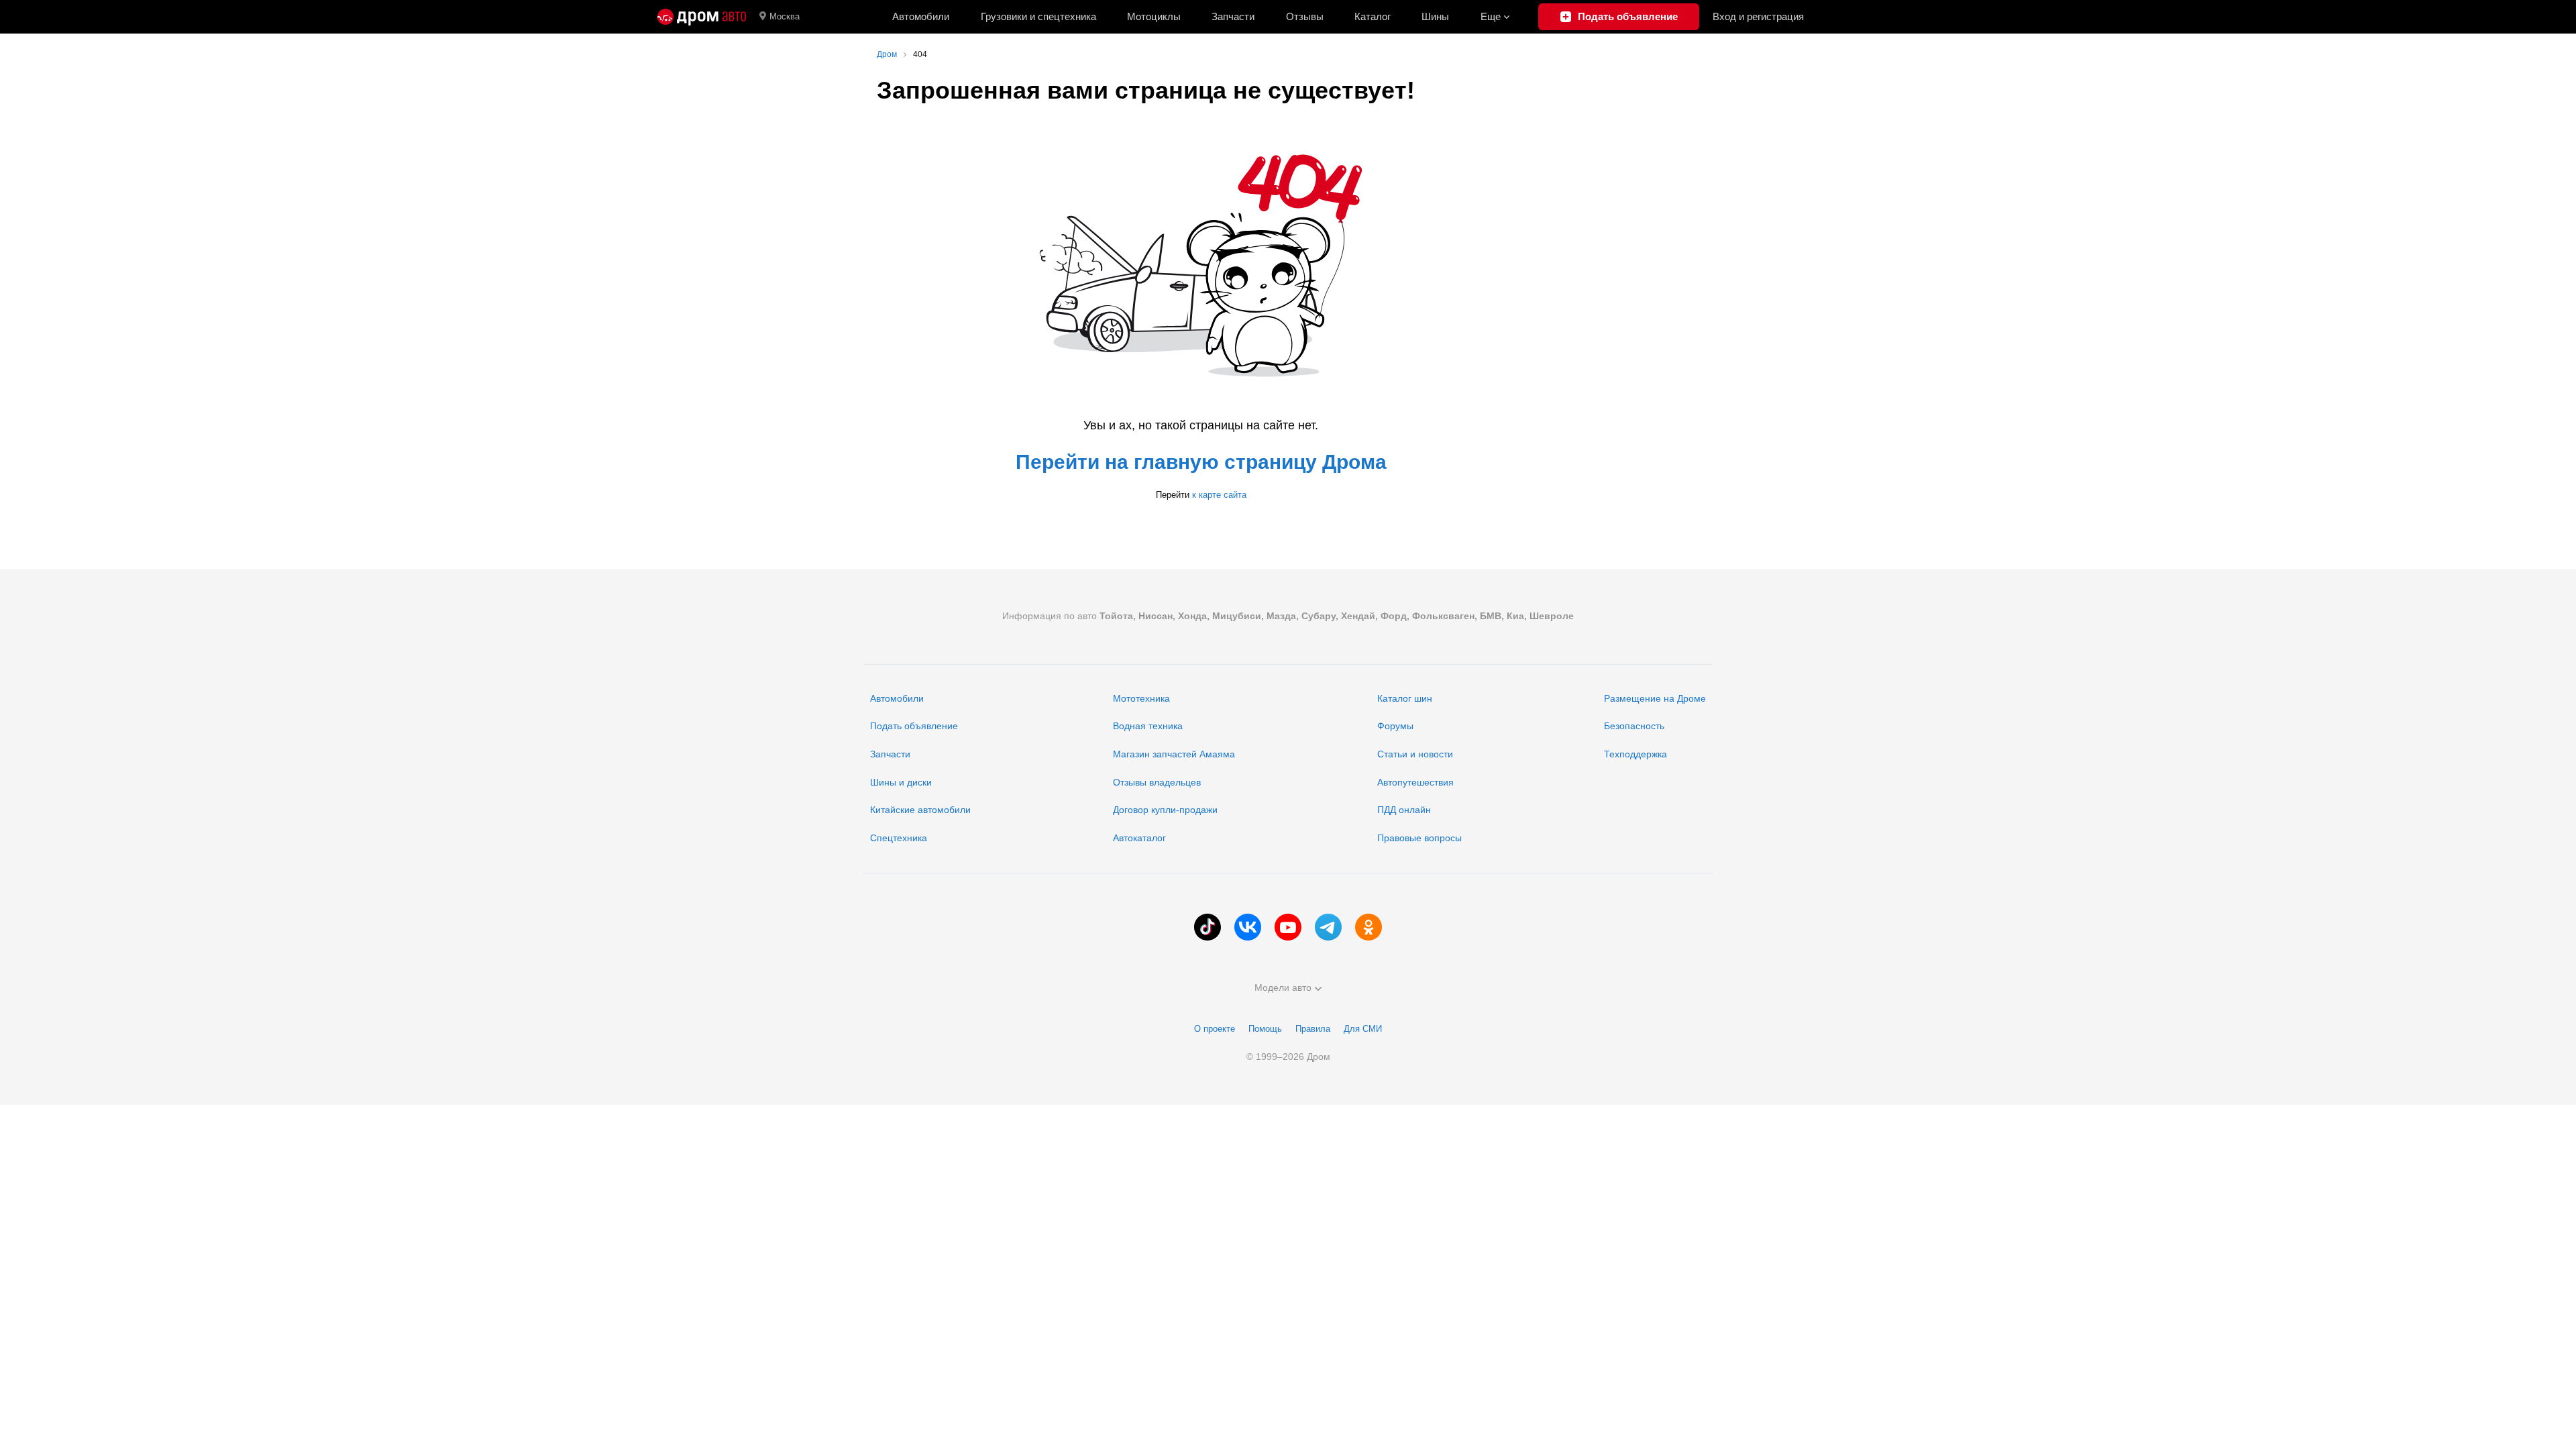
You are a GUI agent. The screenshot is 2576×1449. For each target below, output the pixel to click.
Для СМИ (1363, 1029)
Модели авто (1283, 987)
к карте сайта (1219, 495)
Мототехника (1141, 698)
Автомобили (921, 16)
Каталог (1373, 16)
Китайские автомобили (920, 810)
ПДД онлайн (1404, 810)
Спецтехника (899, 838)
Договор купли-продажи (1165, 810)
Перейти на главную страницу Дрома (1201, 462)
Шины (1435, 16)
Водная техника (1148, 726)
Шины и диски (901, 782)
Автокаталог (1139, 838)
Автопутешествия (1415, 782)
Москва (785, 16)
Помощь (1265, 1029)
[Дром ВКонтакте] (1248, 927)
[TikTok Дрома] (1207, 927)
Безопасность (1634, 726)
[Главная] (702, 17)
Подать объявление (914, 726)
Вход (1758, 16)
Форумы (1395, 726)
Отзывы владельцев (1157, 782)
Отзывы (1305, 16)
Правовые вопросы (1419, 838)
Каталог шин (1405, 698)
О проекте (1215, 1029)
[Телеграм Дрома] (1328, 927)
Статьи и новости (1415, 754)
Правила (1313, 1029)
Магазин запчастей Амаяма (1174, 754)
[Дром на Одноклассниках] (1368, 927)
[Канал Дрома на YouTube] (1288, 927)
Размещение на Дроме (1655, 698)
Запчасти (1233, 16)
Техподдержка (1635, 754)
